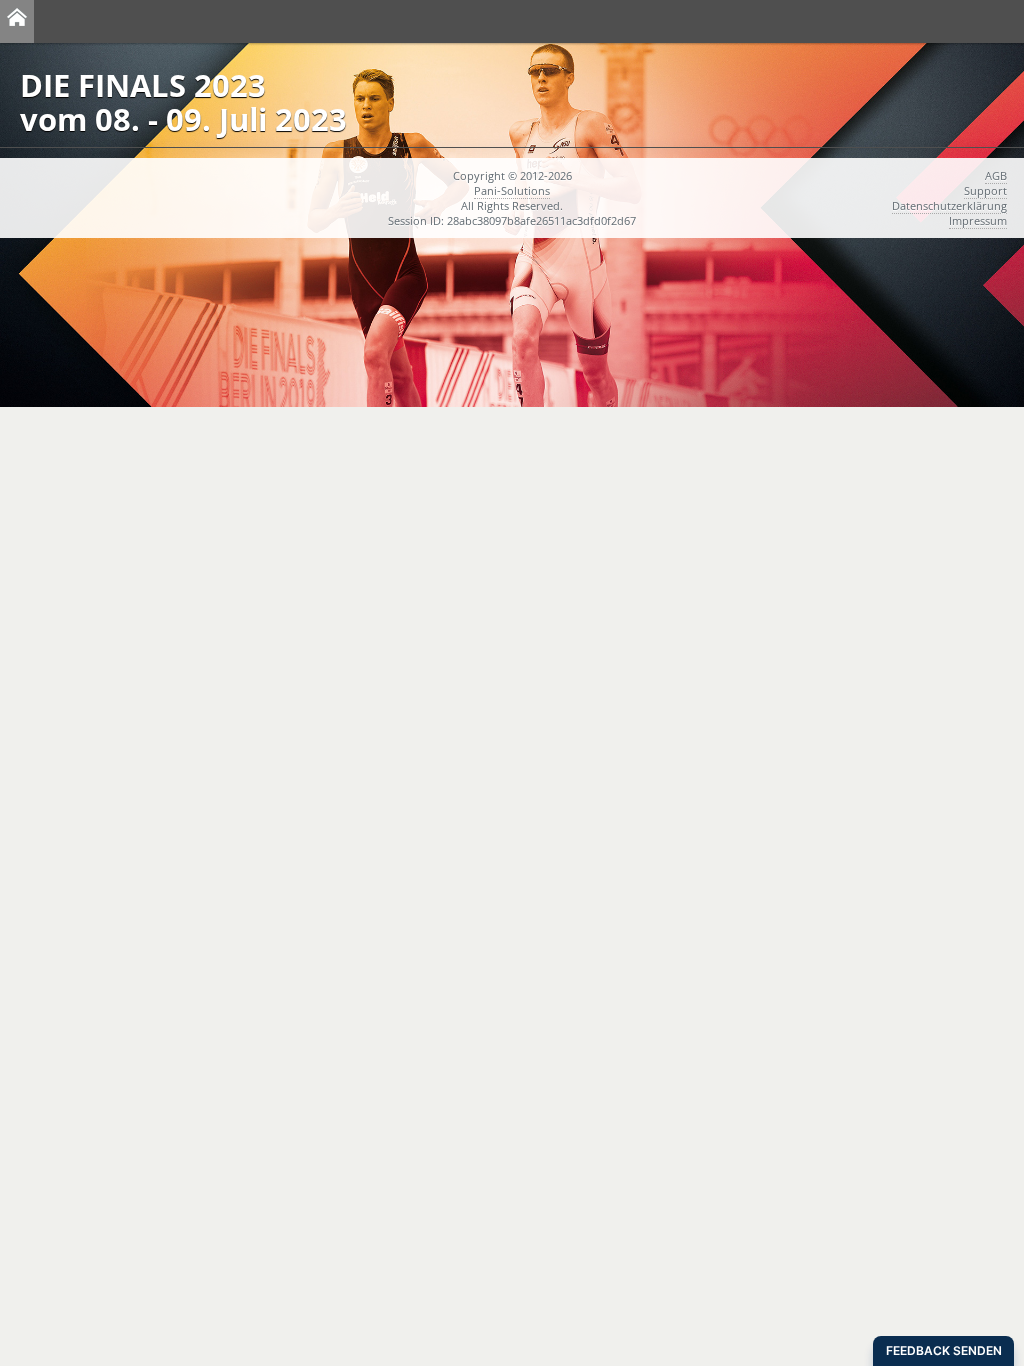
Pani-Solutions (512, 190)
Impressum (978, 220)
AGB (996, 175)
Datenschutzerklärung (949, 205)
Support (985, 190)
